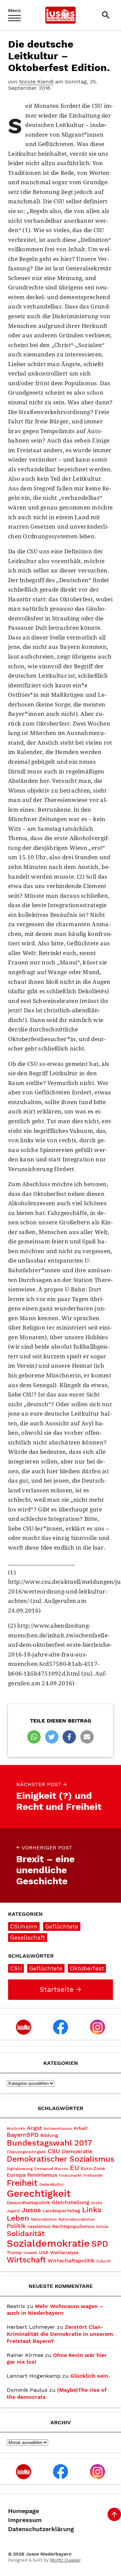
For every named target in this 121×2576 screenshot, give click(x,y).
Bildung (49, 2135)
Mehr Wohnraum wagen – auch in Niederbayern (55, 2310)
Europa (16, 2175)
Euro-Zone (93, 2168)
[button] (34, 1737)
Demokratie (77, 2151)
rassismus (39, 2226)
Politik (16, 2226)
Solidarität (26, 2233)
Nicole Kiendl (36, 82)
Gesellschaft (28, 1938)
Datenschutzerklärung (41, 2529)
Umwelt (30, 2253)
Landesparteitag (62, 2211)
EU (74, 2168)
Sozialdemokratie (48, 2243)
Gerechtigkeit (39, 2193)
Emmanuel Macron (51, 2169)
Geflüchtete (62, 1926)
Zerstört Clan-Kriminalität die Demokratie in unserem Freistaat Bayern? (60, 2334)
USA (44, 2252)
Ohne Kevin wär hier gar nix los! (57, 2359)
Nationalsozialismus (77, 2219)
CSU (16, 1968)
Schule (102, 2227)
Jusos (31, 2210)
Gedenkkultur (52, 2185)
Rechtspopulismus (73, 2226)
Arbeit (81, 2128)
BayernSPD (23, 2135)
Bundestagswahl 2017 (49, 2143)
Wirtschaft (26, 2260)
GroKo (97, 2203)
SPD (100, 2244)
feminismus (42, 2175)
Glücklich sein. (90, 2376)
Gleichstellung (71, 2202)
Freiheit (22, 2183)
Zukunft (103, 2261)
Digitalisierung (20, 2169)
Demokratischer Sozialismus (61, 2159)
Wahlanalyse (64, 2252)
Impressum (25, 2520)
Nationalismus (44, 2219)
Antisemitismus (58, 2129)
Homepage (24, 2511)
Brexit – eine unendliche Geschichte (45, 1866)
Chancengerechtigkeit (26, 2152)
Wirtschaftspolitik (71, 2261)
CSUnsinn (24, 1926)
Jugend (13, 2211)
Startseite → (61, 1989)
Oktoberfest (87, 1968)
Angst (34, 2128)
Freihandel (93, 2176)
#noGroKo (16, 2129)
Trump (14, 2252)
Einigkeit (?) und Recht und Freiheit (59, 1797)
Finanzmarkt (70, 2176)
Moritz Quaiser (65, 2560)
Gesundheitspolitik (28, 2202)
